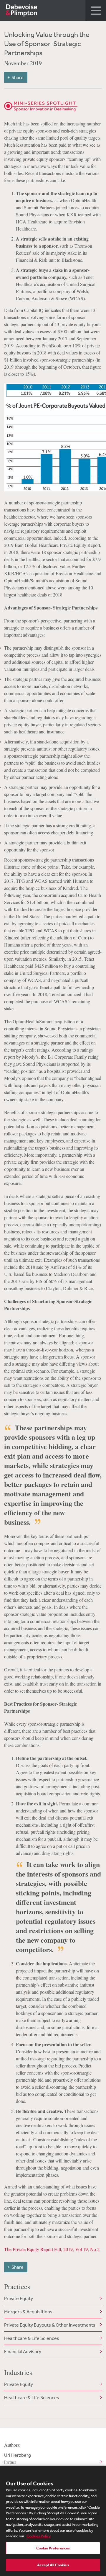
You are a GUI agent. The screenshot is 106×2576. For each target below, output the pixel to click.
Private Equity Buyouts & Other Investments (50, 2325)
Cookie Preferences (53, 2548)
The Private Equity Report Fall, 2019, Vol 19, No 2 (52, 2249)
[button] (96, 10)
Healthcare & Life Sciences (32, 2338)
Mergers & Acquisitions (28, 2312)
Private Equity (19, 2298)
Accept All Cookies (53, 2565)
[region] (53, 2521)
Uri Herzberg (18, 2458)
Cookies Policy (39, 2536)
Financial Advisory (23, 2351)
